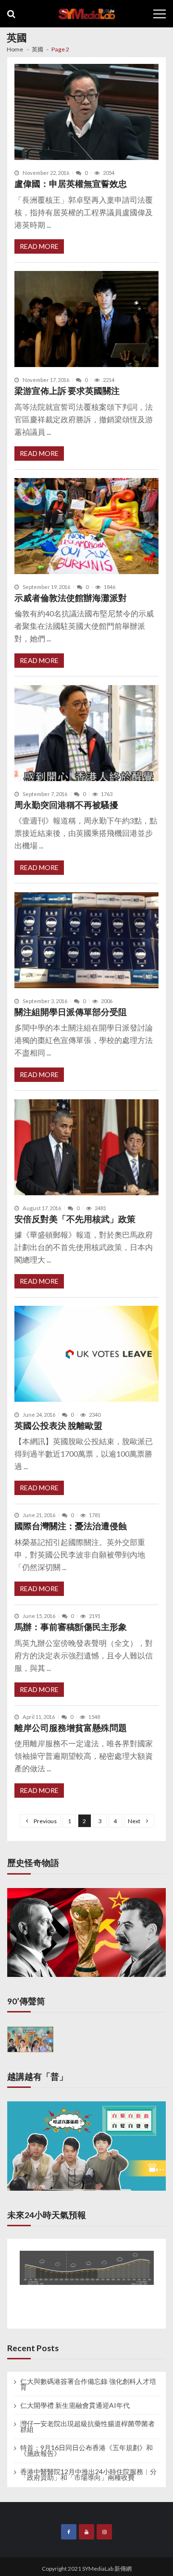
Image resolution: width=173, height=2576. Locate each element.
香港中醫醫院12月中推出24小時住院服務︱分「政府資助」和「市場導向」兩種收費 (88, 2475)
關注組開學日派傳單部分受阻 (71, 1012)
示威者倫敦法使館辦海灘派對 (71, 598)
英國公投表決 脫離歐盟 (58, 1426)
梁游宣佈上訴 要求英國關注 (67, 391)
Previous (45, 1821)
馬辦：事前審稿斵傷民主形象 (71, 1627)
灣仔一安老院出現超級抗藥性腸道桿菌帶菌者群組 (87, 2427)
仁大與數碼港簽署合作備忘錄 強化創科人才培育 (88, 2384)
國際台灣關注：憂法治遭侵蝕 (71, 1526)
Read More (39, 246)
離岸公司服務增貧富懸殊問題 (71, 1728)
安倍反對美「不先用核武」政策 (75, 1219)
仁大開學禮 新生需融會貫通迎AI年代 (75, 2405)
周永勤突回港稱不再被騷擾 (66, 805)
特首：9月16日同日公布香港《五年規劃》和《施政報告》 (86, 2451)
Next (134, 1821)
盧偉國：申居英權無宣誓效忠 (71, 184)
